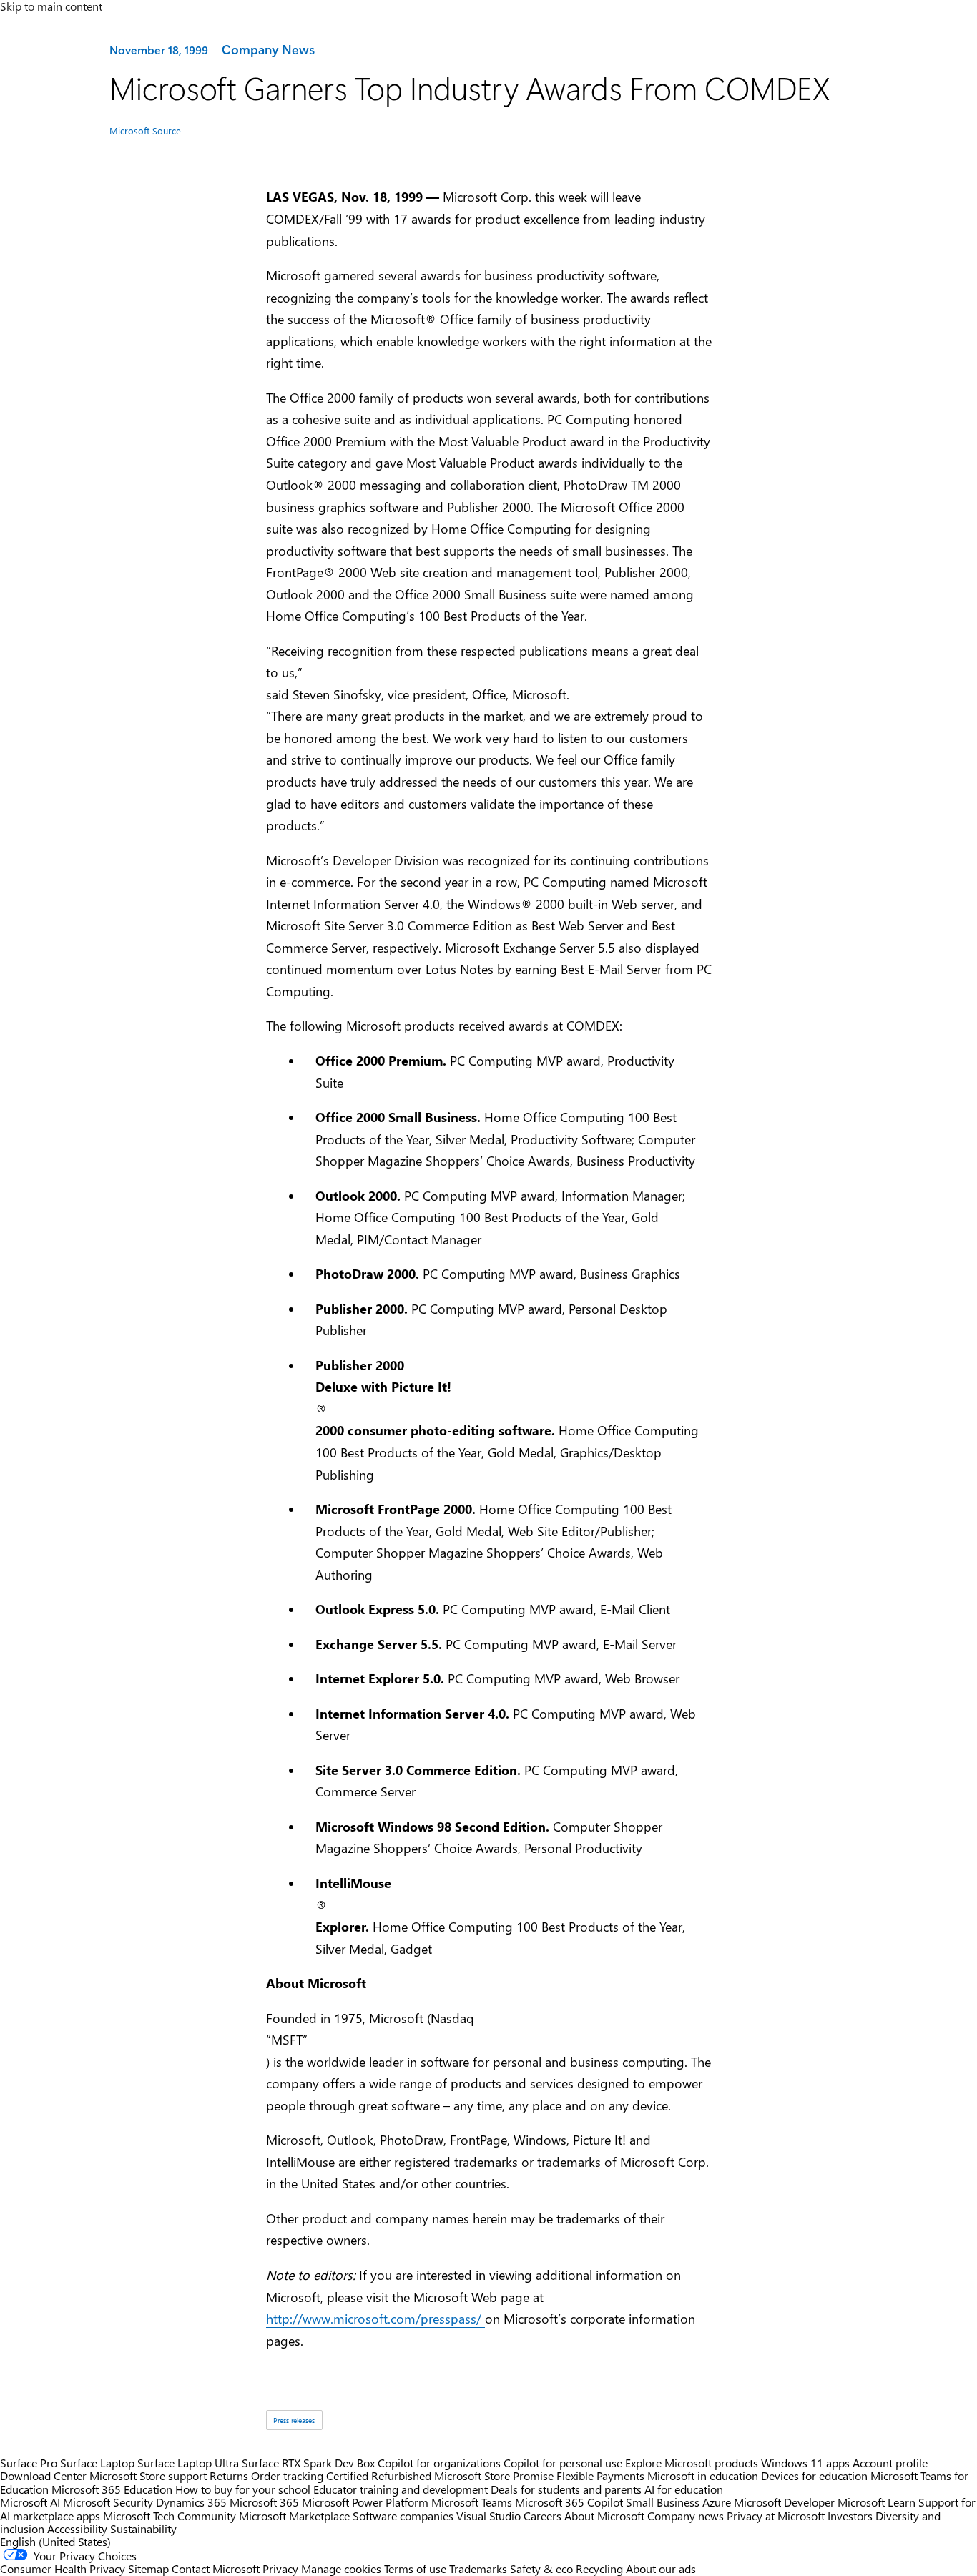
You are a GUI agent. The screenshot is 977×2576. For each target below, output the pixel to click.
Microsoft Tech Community (170, 2516)
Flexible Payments (600, 2476)
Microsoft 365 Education (112, 2489)
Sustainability (143, 2528)
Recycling (599, 2568)
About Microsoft (604, 2516)
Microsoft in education (703, 2476)
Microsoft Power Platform (365, 2502)
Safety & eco (541, 2568)
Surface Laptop (97, 2463)
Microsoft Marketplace (294, 2516)
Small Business (663, 2502)
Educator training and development (401, 2489)
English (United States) (55, 2541)
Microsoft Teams (472, 2502)
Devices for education (814, 2476)
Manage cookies (341, 2568)
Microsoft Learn (877, 2502)
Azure (717, 2502)
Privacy (282, 2568)
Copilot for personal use (563, 2463)
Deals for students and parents (566, 2489)
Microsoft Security (108, 2502)
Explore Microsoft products (692, 2463)
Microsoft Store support (148, 2476)
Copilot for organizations (439, 2463)
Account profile (890, 2463)
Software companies (403, 2516)
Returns (229, 2476)
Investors (850, 2516)
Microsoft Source (145, 131)
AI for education (684, 2489)
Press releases (294, 2420)
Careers (542, 2516)
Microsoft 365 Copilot (569, 2502)
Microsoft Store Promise (494, 2476)
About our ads (661, 2568)
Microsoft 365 (264, 2502)
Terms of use (415, 2568)
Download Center (43, 2476)
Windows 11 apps (805, 2463)
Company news (686, 2516)
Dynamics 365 (191, 2502)
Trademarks (478, 2568)
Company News (268, 49)
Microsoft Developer (784, 2502)
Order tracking (287, 2476)
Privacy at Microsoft (776, 2516)
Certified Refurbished (379, 2476)
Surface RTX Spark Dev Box (308, 2463)
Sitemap (148, 2568)
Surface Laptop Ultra (188, 2463)
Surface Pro (29, 2463)
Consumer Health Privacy (63, 2568)
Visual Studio (488, 2516)
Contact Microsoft (216, 2568)
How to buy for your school (243, 2489)
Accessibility (77, 2528)
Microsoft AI (30, 2502)
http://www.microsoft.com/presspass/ (375, 2319)
